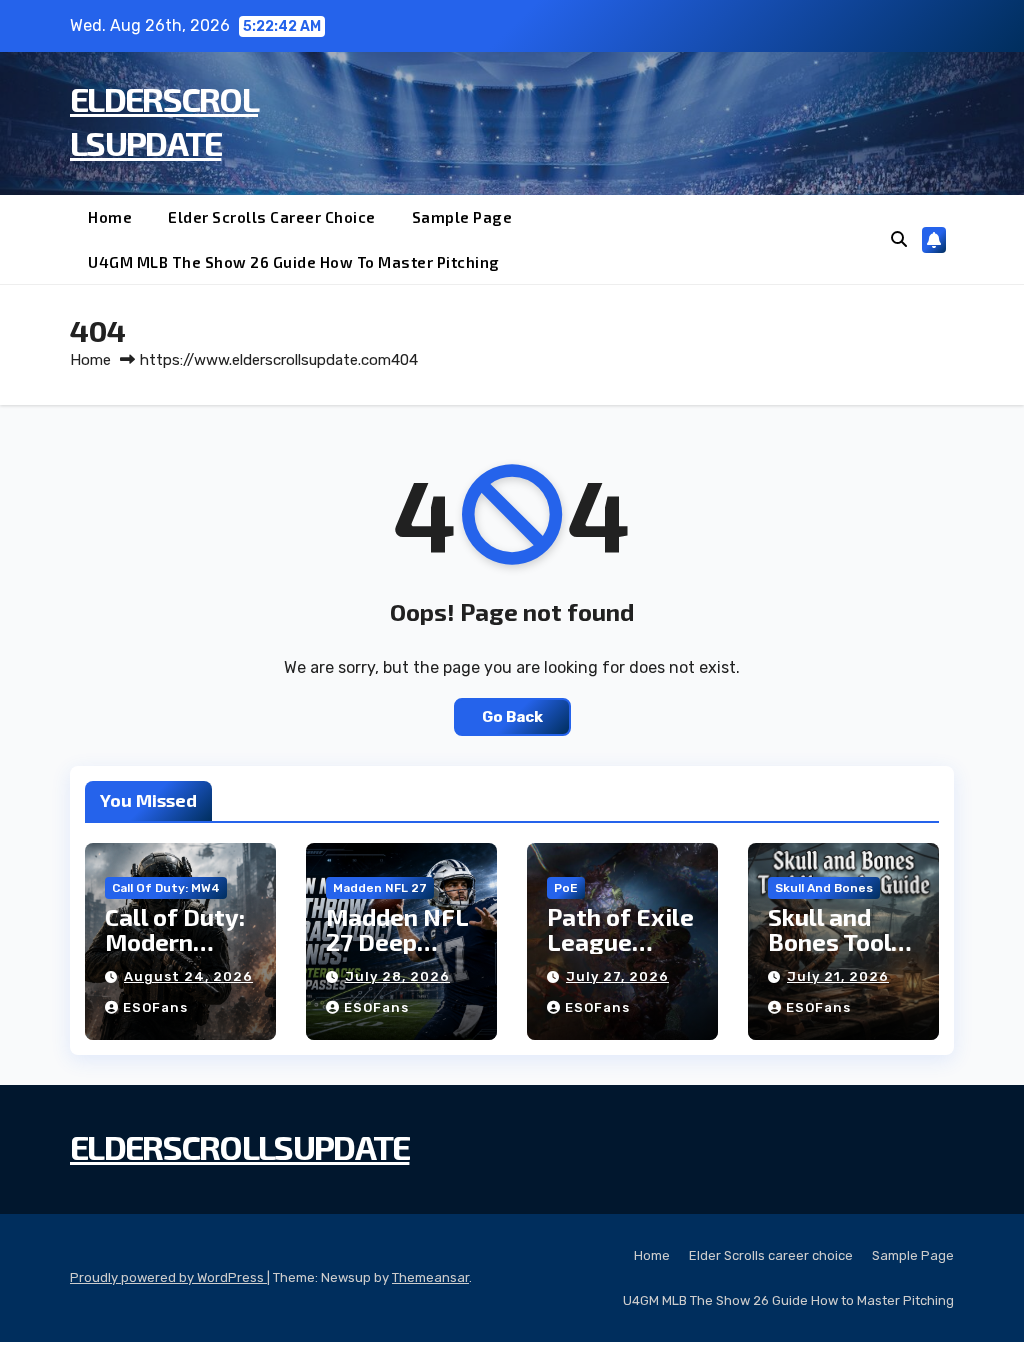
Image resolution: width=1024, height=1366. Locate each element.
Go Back (512, 717)
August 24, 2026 (188, 976)
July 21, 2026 (838, 976)
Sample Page (462, 217)
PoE (566, 888)
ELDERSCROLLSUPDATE (239, 1146)
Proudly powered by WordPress (168, 1277)
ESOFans (155, 1007)
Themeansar (430, 1277)
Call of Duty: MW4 (166, 888)
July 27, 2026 (617, 976)
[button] (899, 239)
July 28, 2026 (397, 976)
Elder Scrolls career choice (272, 217)
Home (110, 217)
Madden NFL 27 (380, 888)
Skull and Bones (824, 888)
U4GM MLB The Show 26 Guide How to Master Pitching (294, 262)
